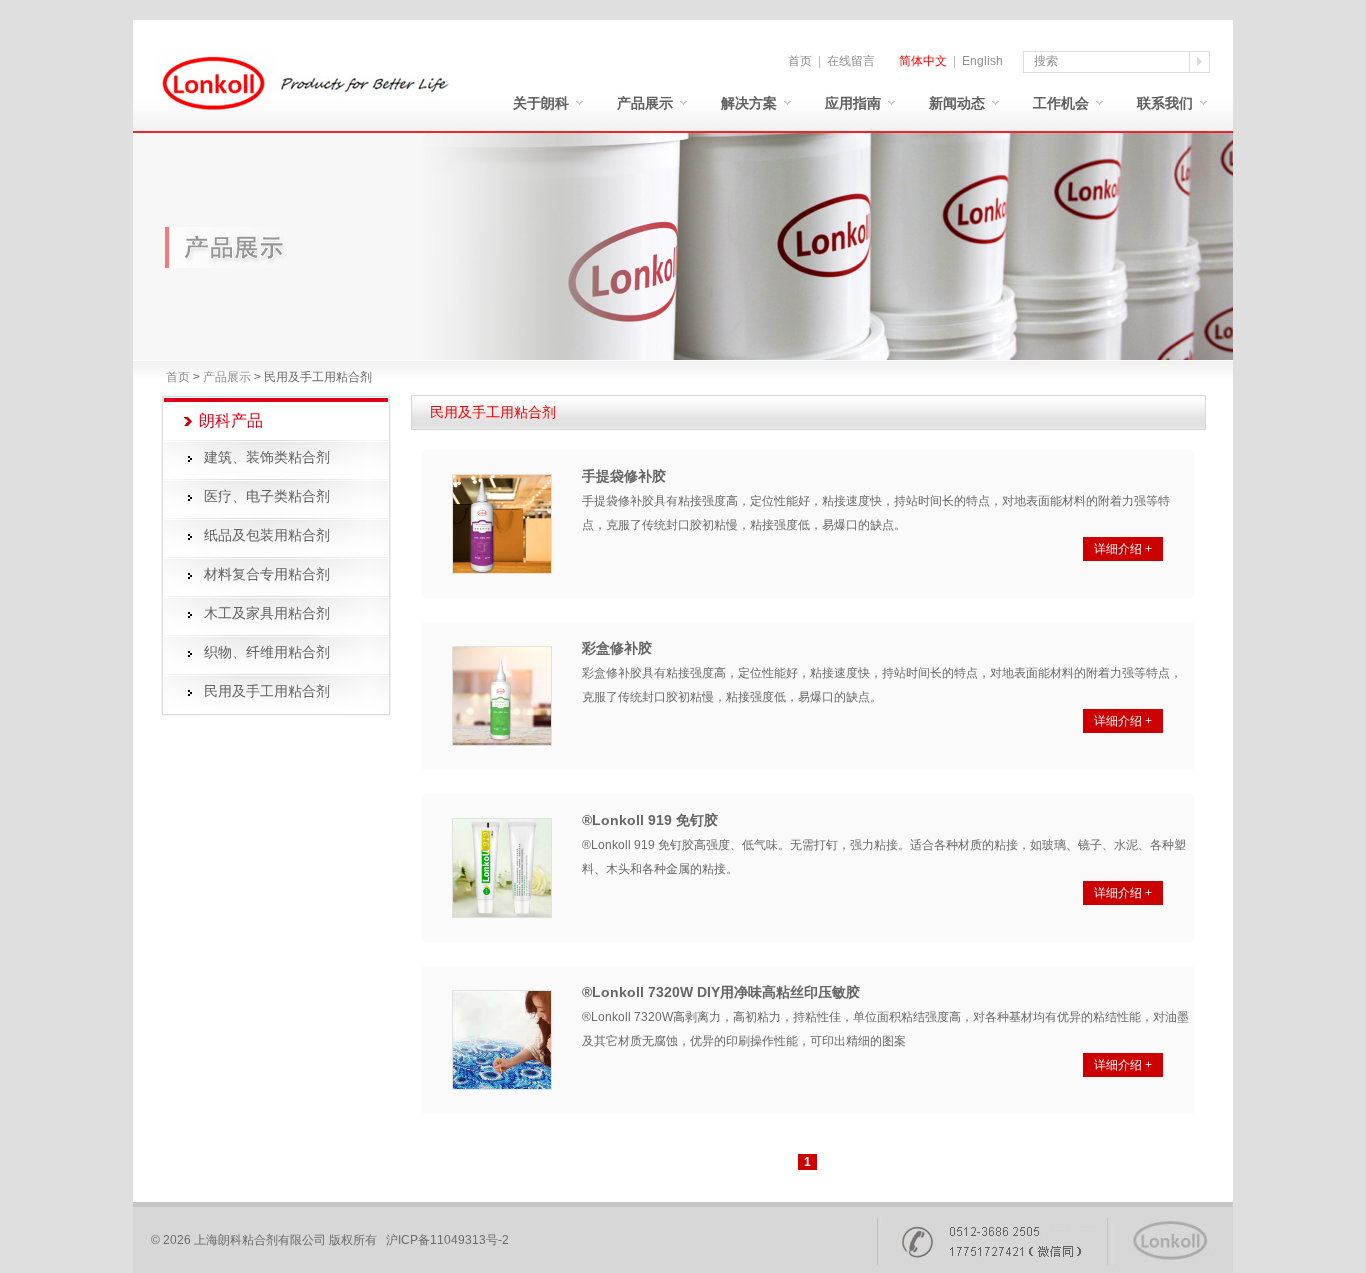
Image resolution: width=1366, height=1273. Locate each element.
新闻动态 (957, 103)
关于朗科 (541, 103)
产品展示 (645, 103)
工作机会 (1061, 103)
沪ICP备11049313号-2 (447, 1240)
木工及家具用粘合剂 (267, 613)
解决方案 (749, 103)
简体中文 (923, 61)
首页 (800, 61)
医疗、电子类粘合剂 (267, 496)
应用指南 (853, 103)
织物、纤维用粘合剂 (267, 652)
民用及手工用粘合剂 (267, 691)
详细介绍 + (1123, 549)
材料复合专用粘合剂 (267, 574)
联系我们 (1165, 103)
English (982, 61)
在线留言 (851, 61)
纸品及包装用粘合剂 (267, 535)
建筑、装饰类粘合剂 (267, 457)
